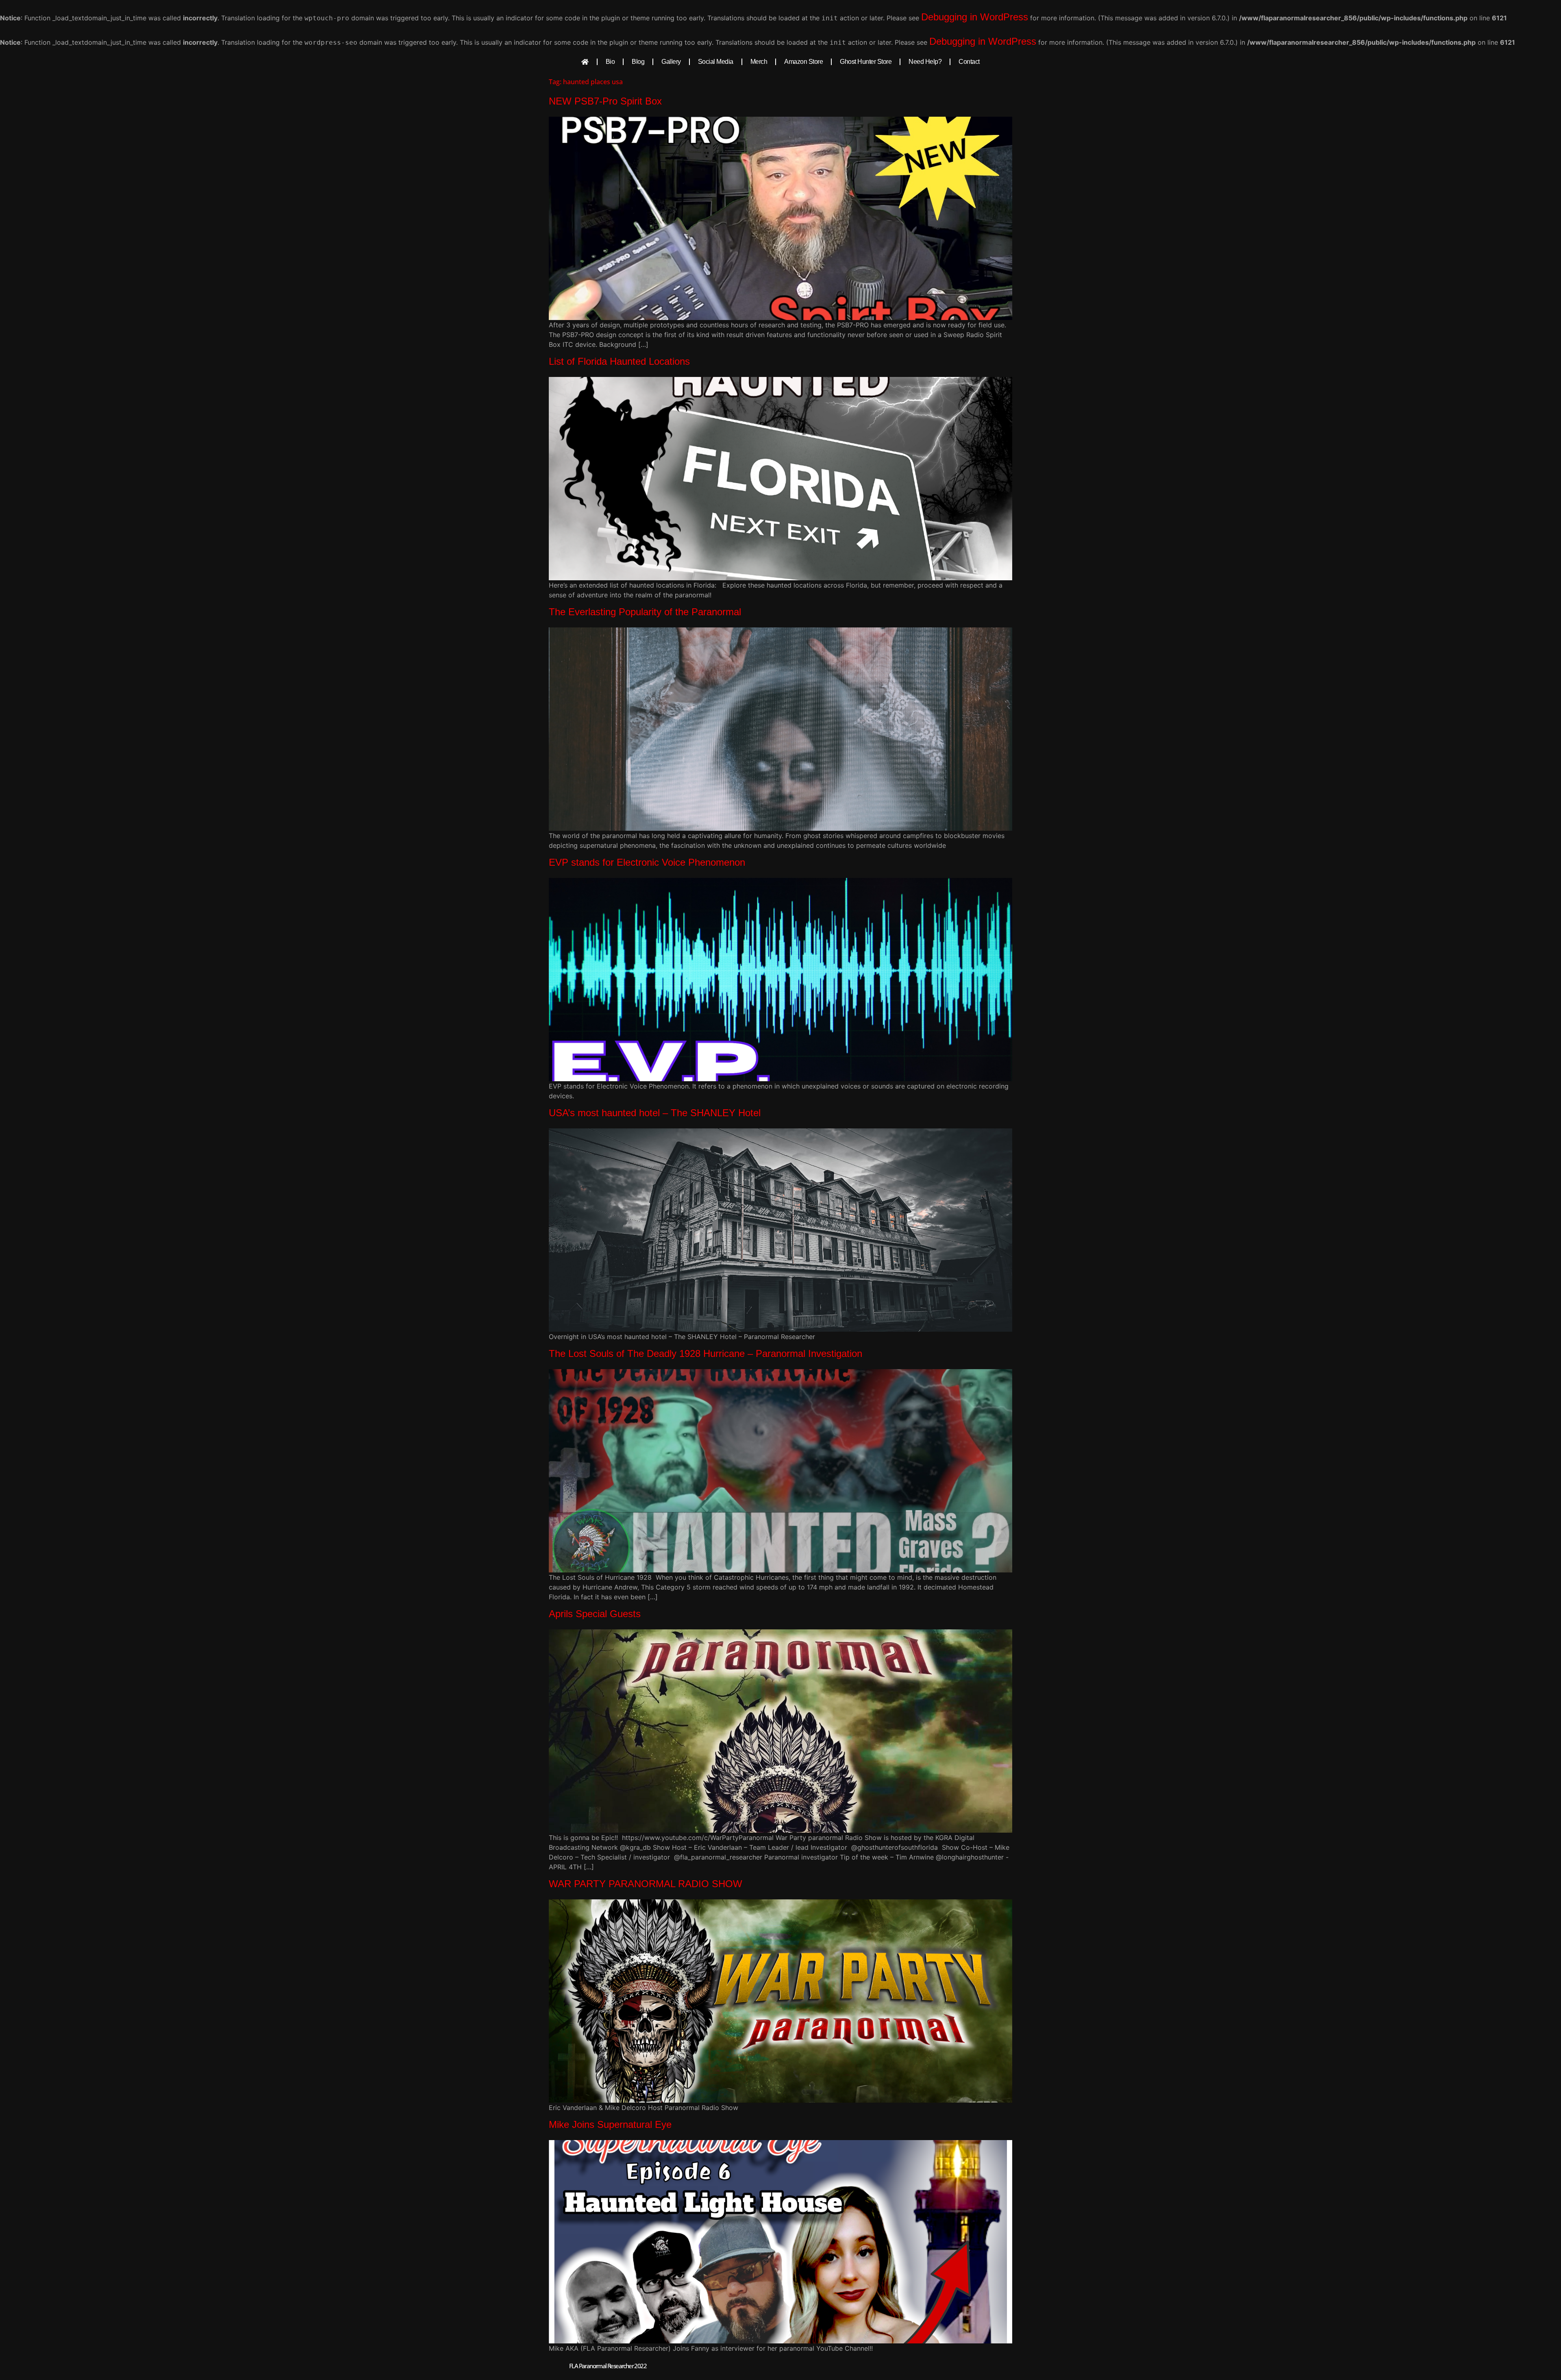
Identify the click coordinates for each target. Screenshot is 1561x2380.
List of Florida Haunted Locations (619, 361)
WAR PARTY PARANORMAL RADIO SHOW (646, 1884)
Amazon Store (803, 62)
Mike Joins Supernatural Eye (610, 2124)
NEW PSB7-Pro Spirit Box (605, 101)
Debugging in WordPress (975, 17)
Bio (610, 62)
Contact (969, 62)
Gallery (671, 62)
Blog (638, 62)
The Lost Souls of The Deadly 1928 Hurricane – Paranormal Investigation (705, 1353)
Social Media (716, 62)
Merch (759, 62)
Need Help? (925, 62)
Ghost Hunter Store (866, 62)
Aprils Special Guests (595, 1614)
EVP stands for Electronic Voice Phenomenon (647, 862)
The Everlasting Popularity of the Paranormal (645, 612)
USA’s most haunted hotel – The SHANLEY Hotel (655, 1113)
